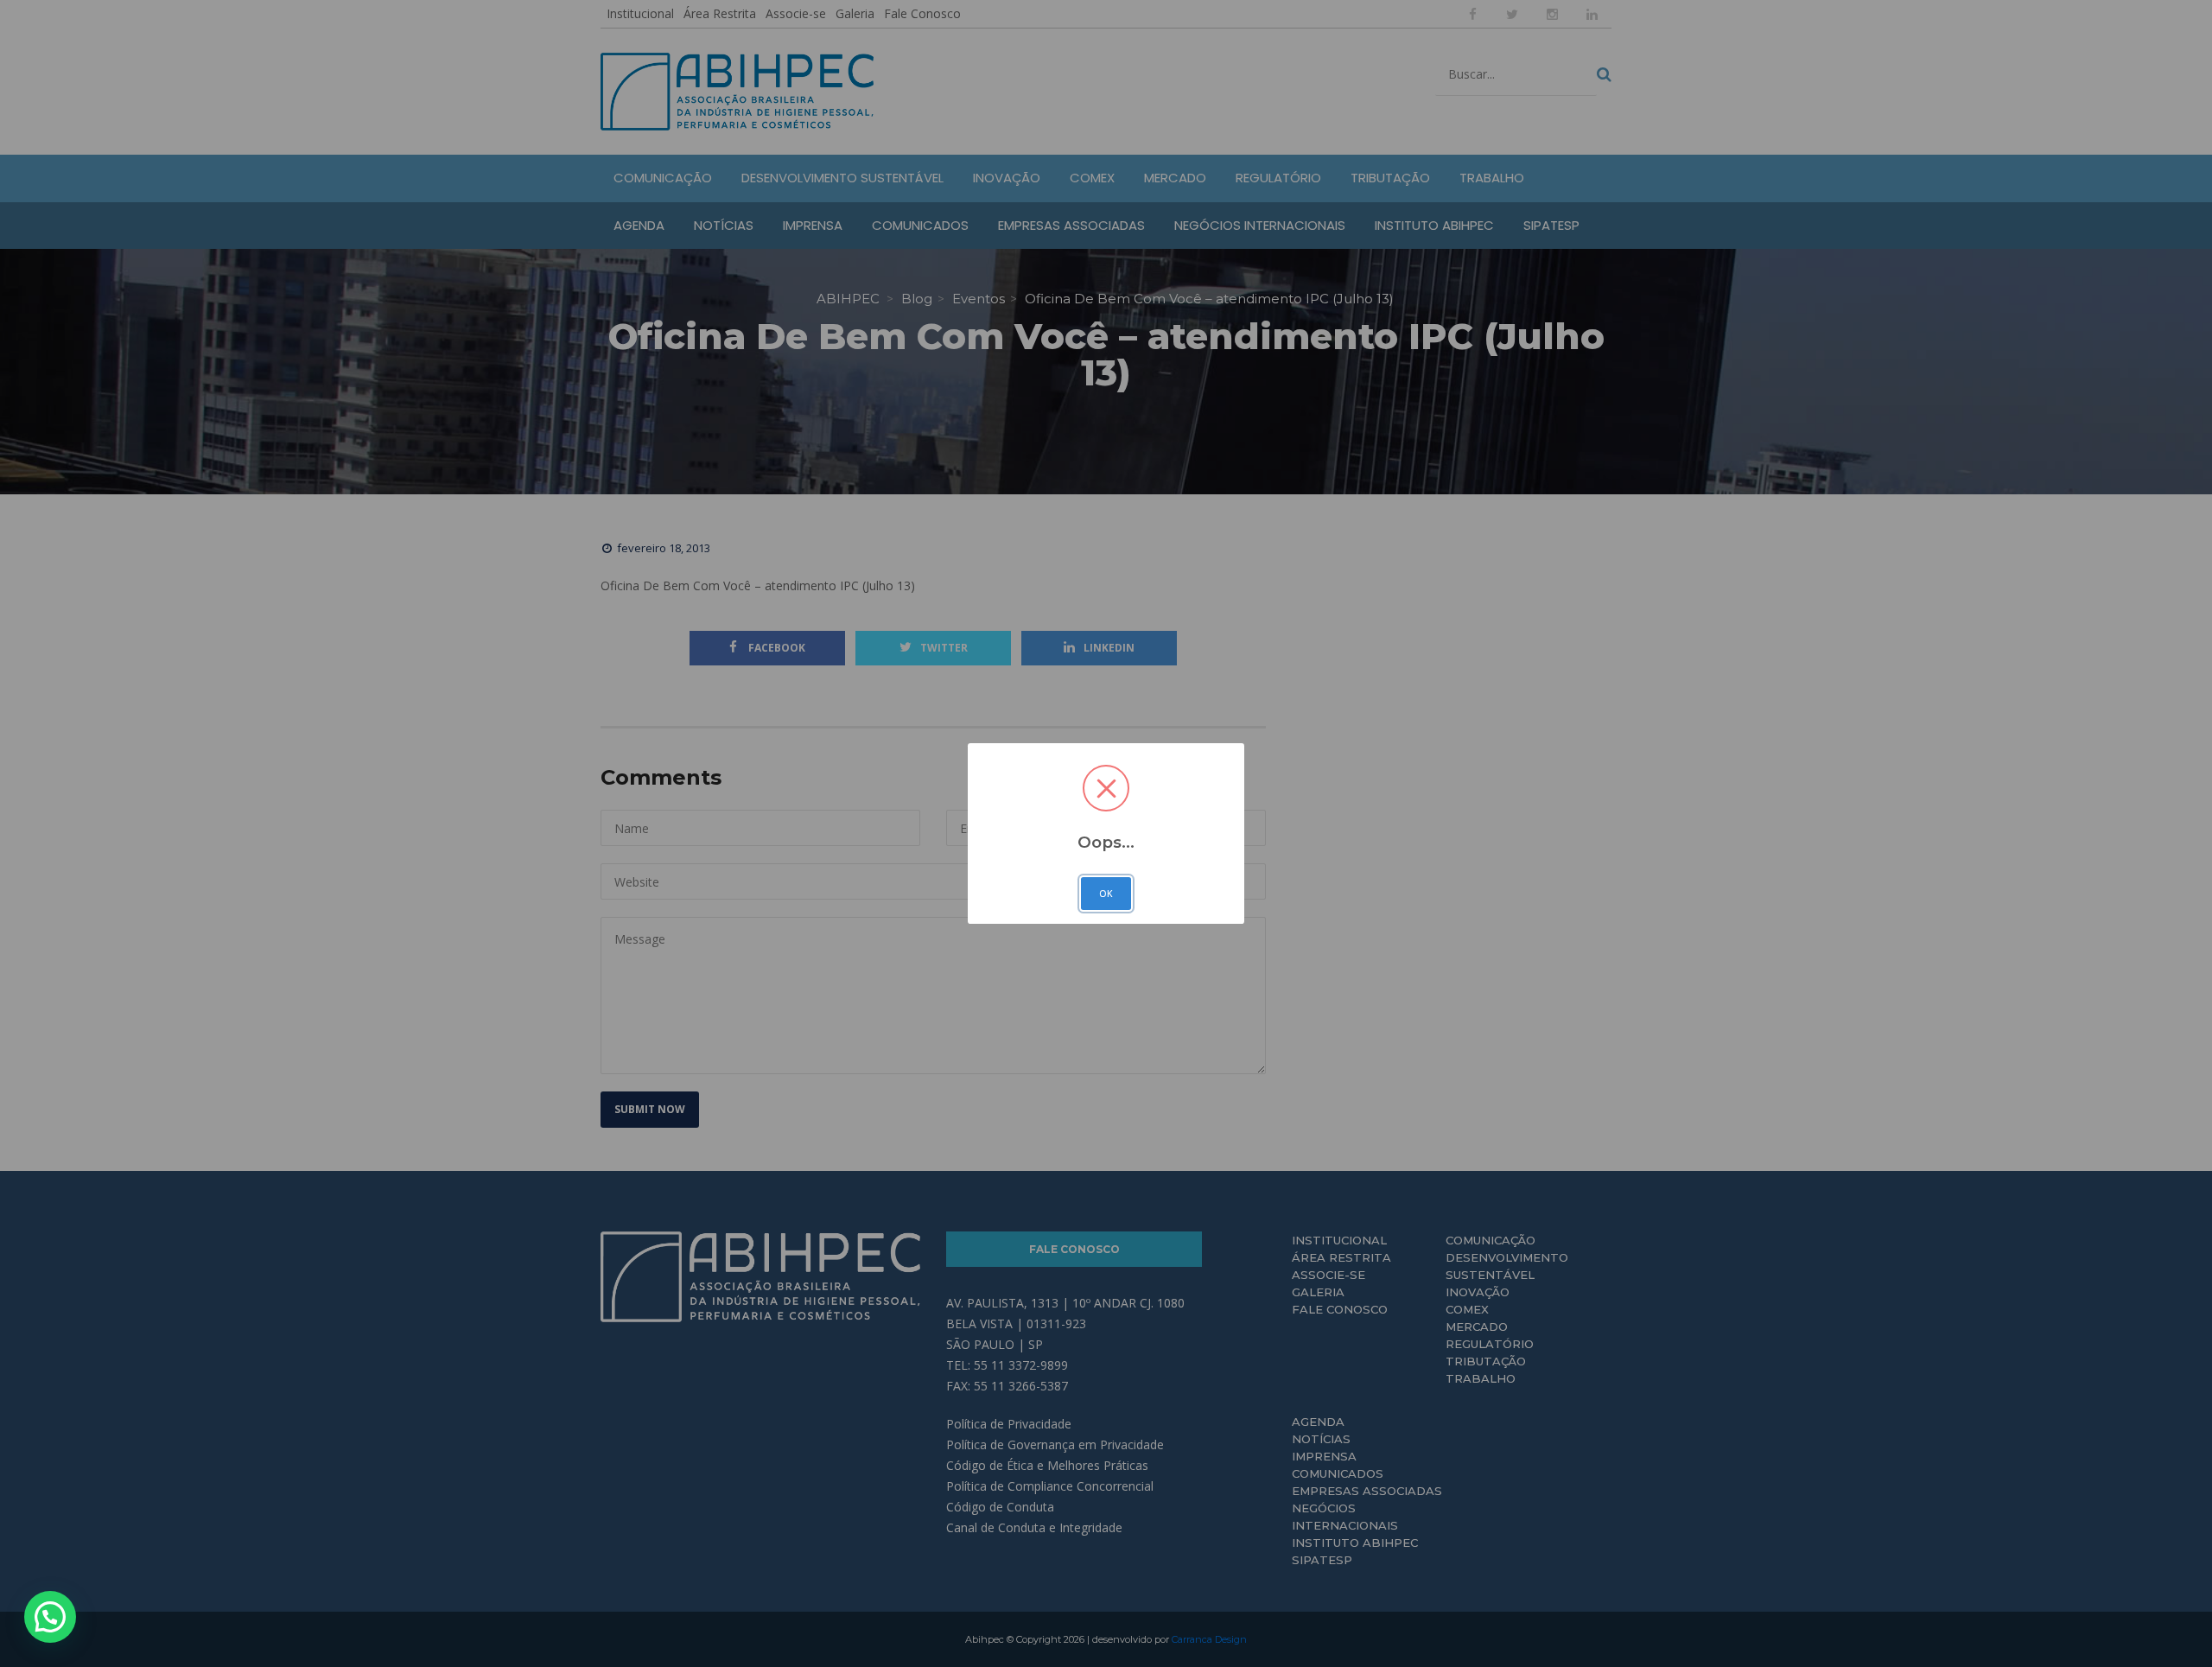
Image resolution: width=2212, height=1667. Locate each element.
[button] (50, 1617)
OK (1106, 894)
